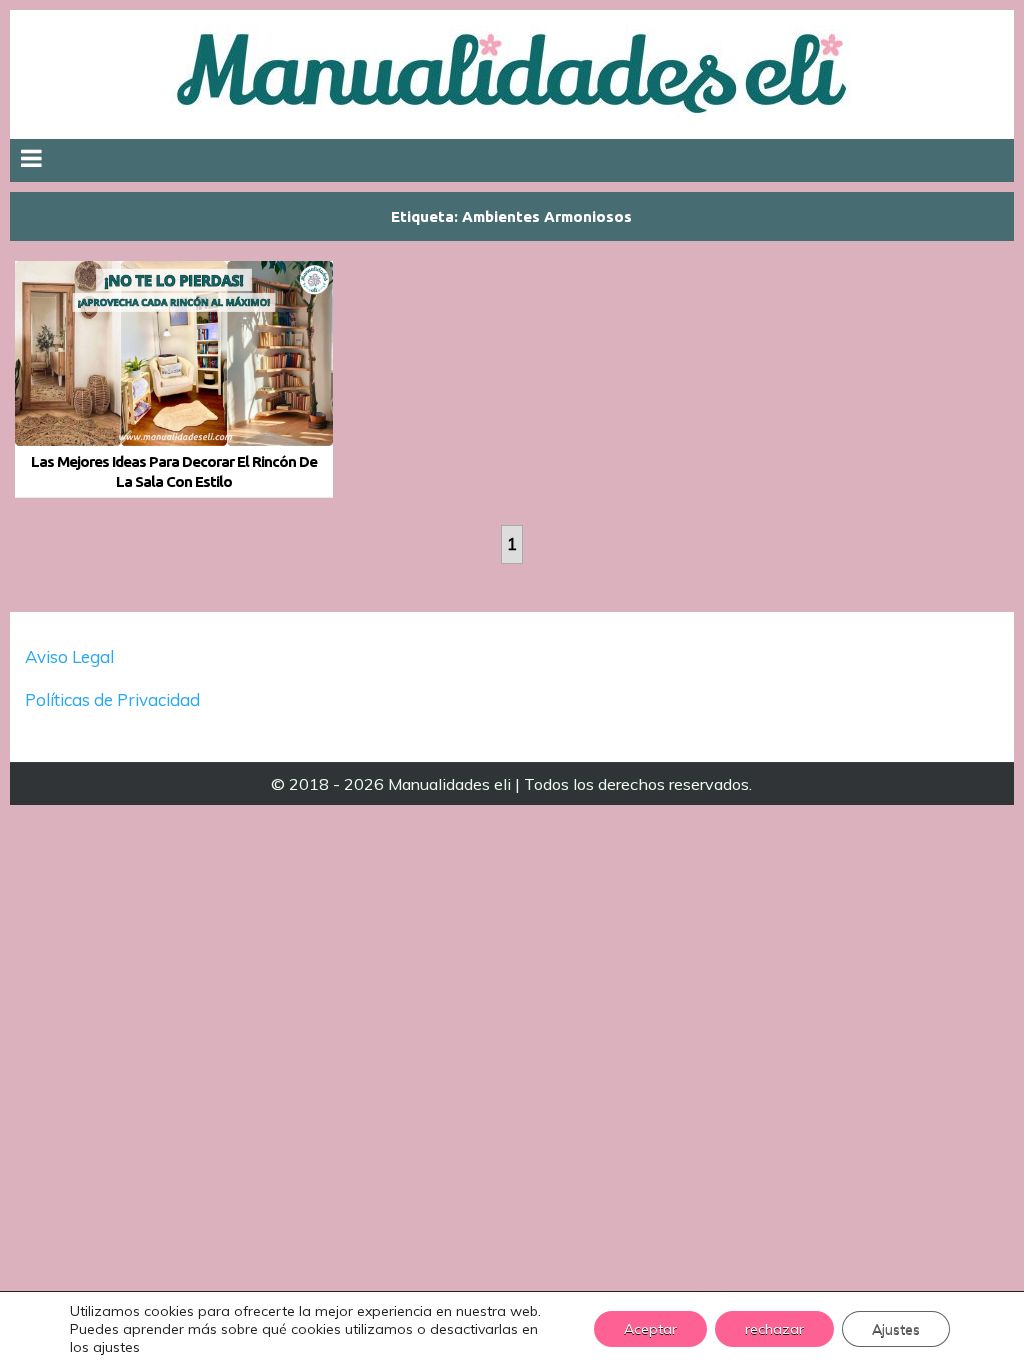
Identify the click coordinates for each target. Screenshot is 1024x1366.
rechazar (774, 1329)
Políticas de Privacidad (114, 699)
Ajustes (896, 1329)
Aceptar (650, 1329)
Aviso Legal (69, 656)
